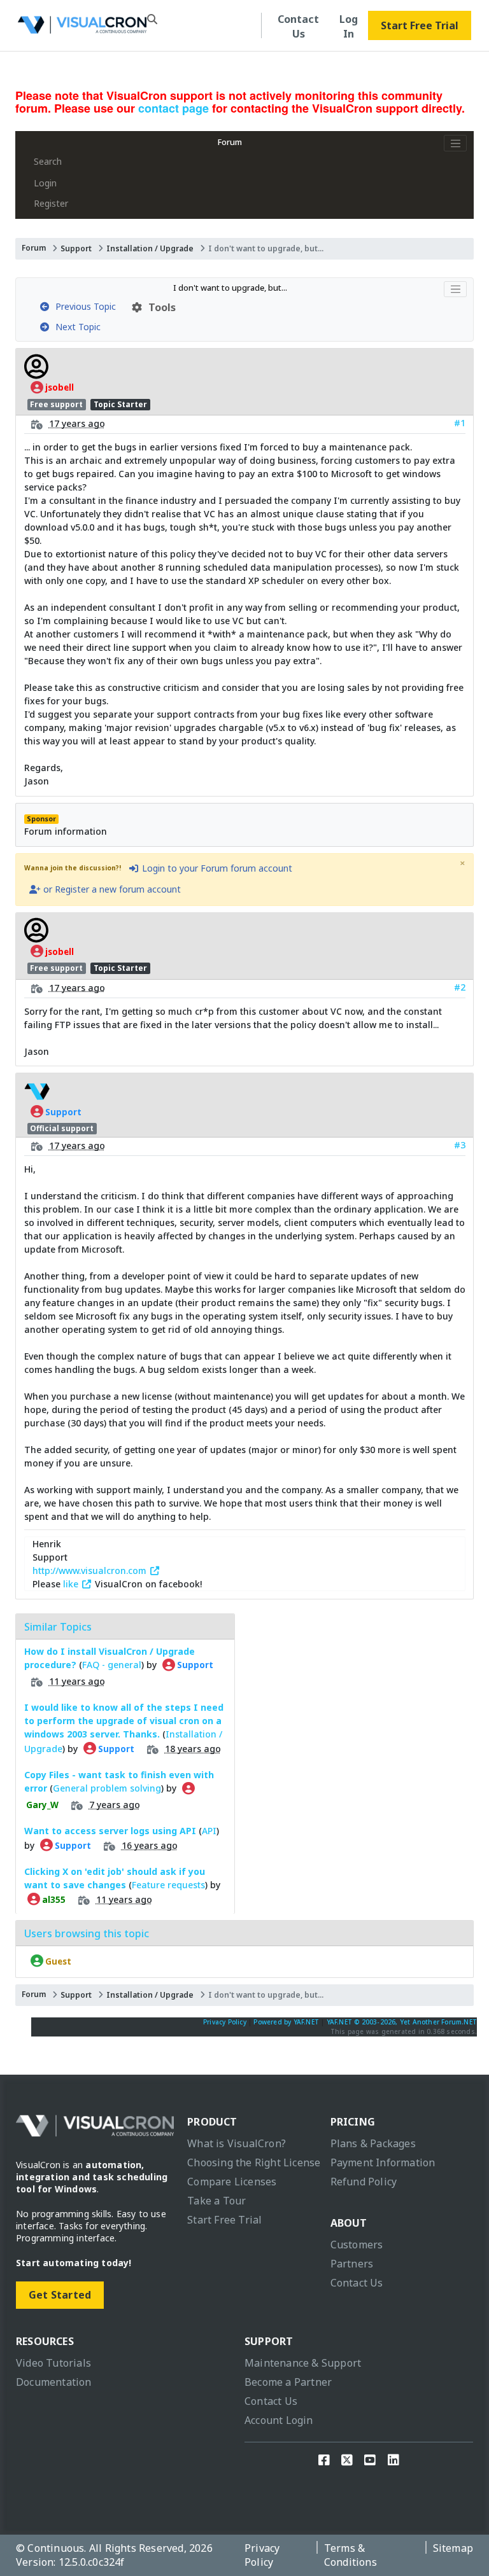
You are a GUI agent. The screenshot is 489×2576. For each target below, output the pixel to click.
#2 (460, 987)
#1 (460, 423)
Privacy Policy (225, 2022)
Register (51, 203)
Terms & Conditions (351, 2555)
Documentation (54, 2382)
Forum (230, 142)
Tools (159, 307)
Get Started (60, 2295)
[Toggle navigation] (455, 143)
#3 (460, 1145)
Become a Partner (288, 2382)
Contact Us (298, 26)
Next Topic (75, 327)
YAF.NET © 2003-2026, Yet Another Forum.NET (402, 2022)
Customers (357, 2245)
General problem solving (107, 1788)
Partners (352, 2264)
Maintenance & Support (303, 2363)
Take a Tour (216, 2201)
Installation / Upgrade (150, 248)
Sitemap (453, 2548)
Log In (349, 26)
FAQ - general (112, 1665)
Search (48, 161)
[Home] (82, 28)
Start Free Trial (420, 25)
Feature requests (168, 1885)
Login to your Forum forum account (216, 868)
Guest (57, 1961)
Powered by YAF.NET (286, 2022)
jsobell (59, 387)
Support (76, 248)
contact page (174, 108)
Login (45, 183)
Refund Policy (364, 2182)
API (209, 1831)
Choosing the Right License (254, 2162)
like (72, 1584)
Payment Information (383, 2162)
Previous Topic (83, 306)
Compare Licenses (232, 2182)
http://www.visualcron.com (91, 1570)
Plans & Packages (373, 2143)
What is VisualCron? (237, 2143)
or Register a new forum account (111, 889)
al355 (53, 1899)
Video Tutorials (53, 2363)
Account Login (279, 2420)
